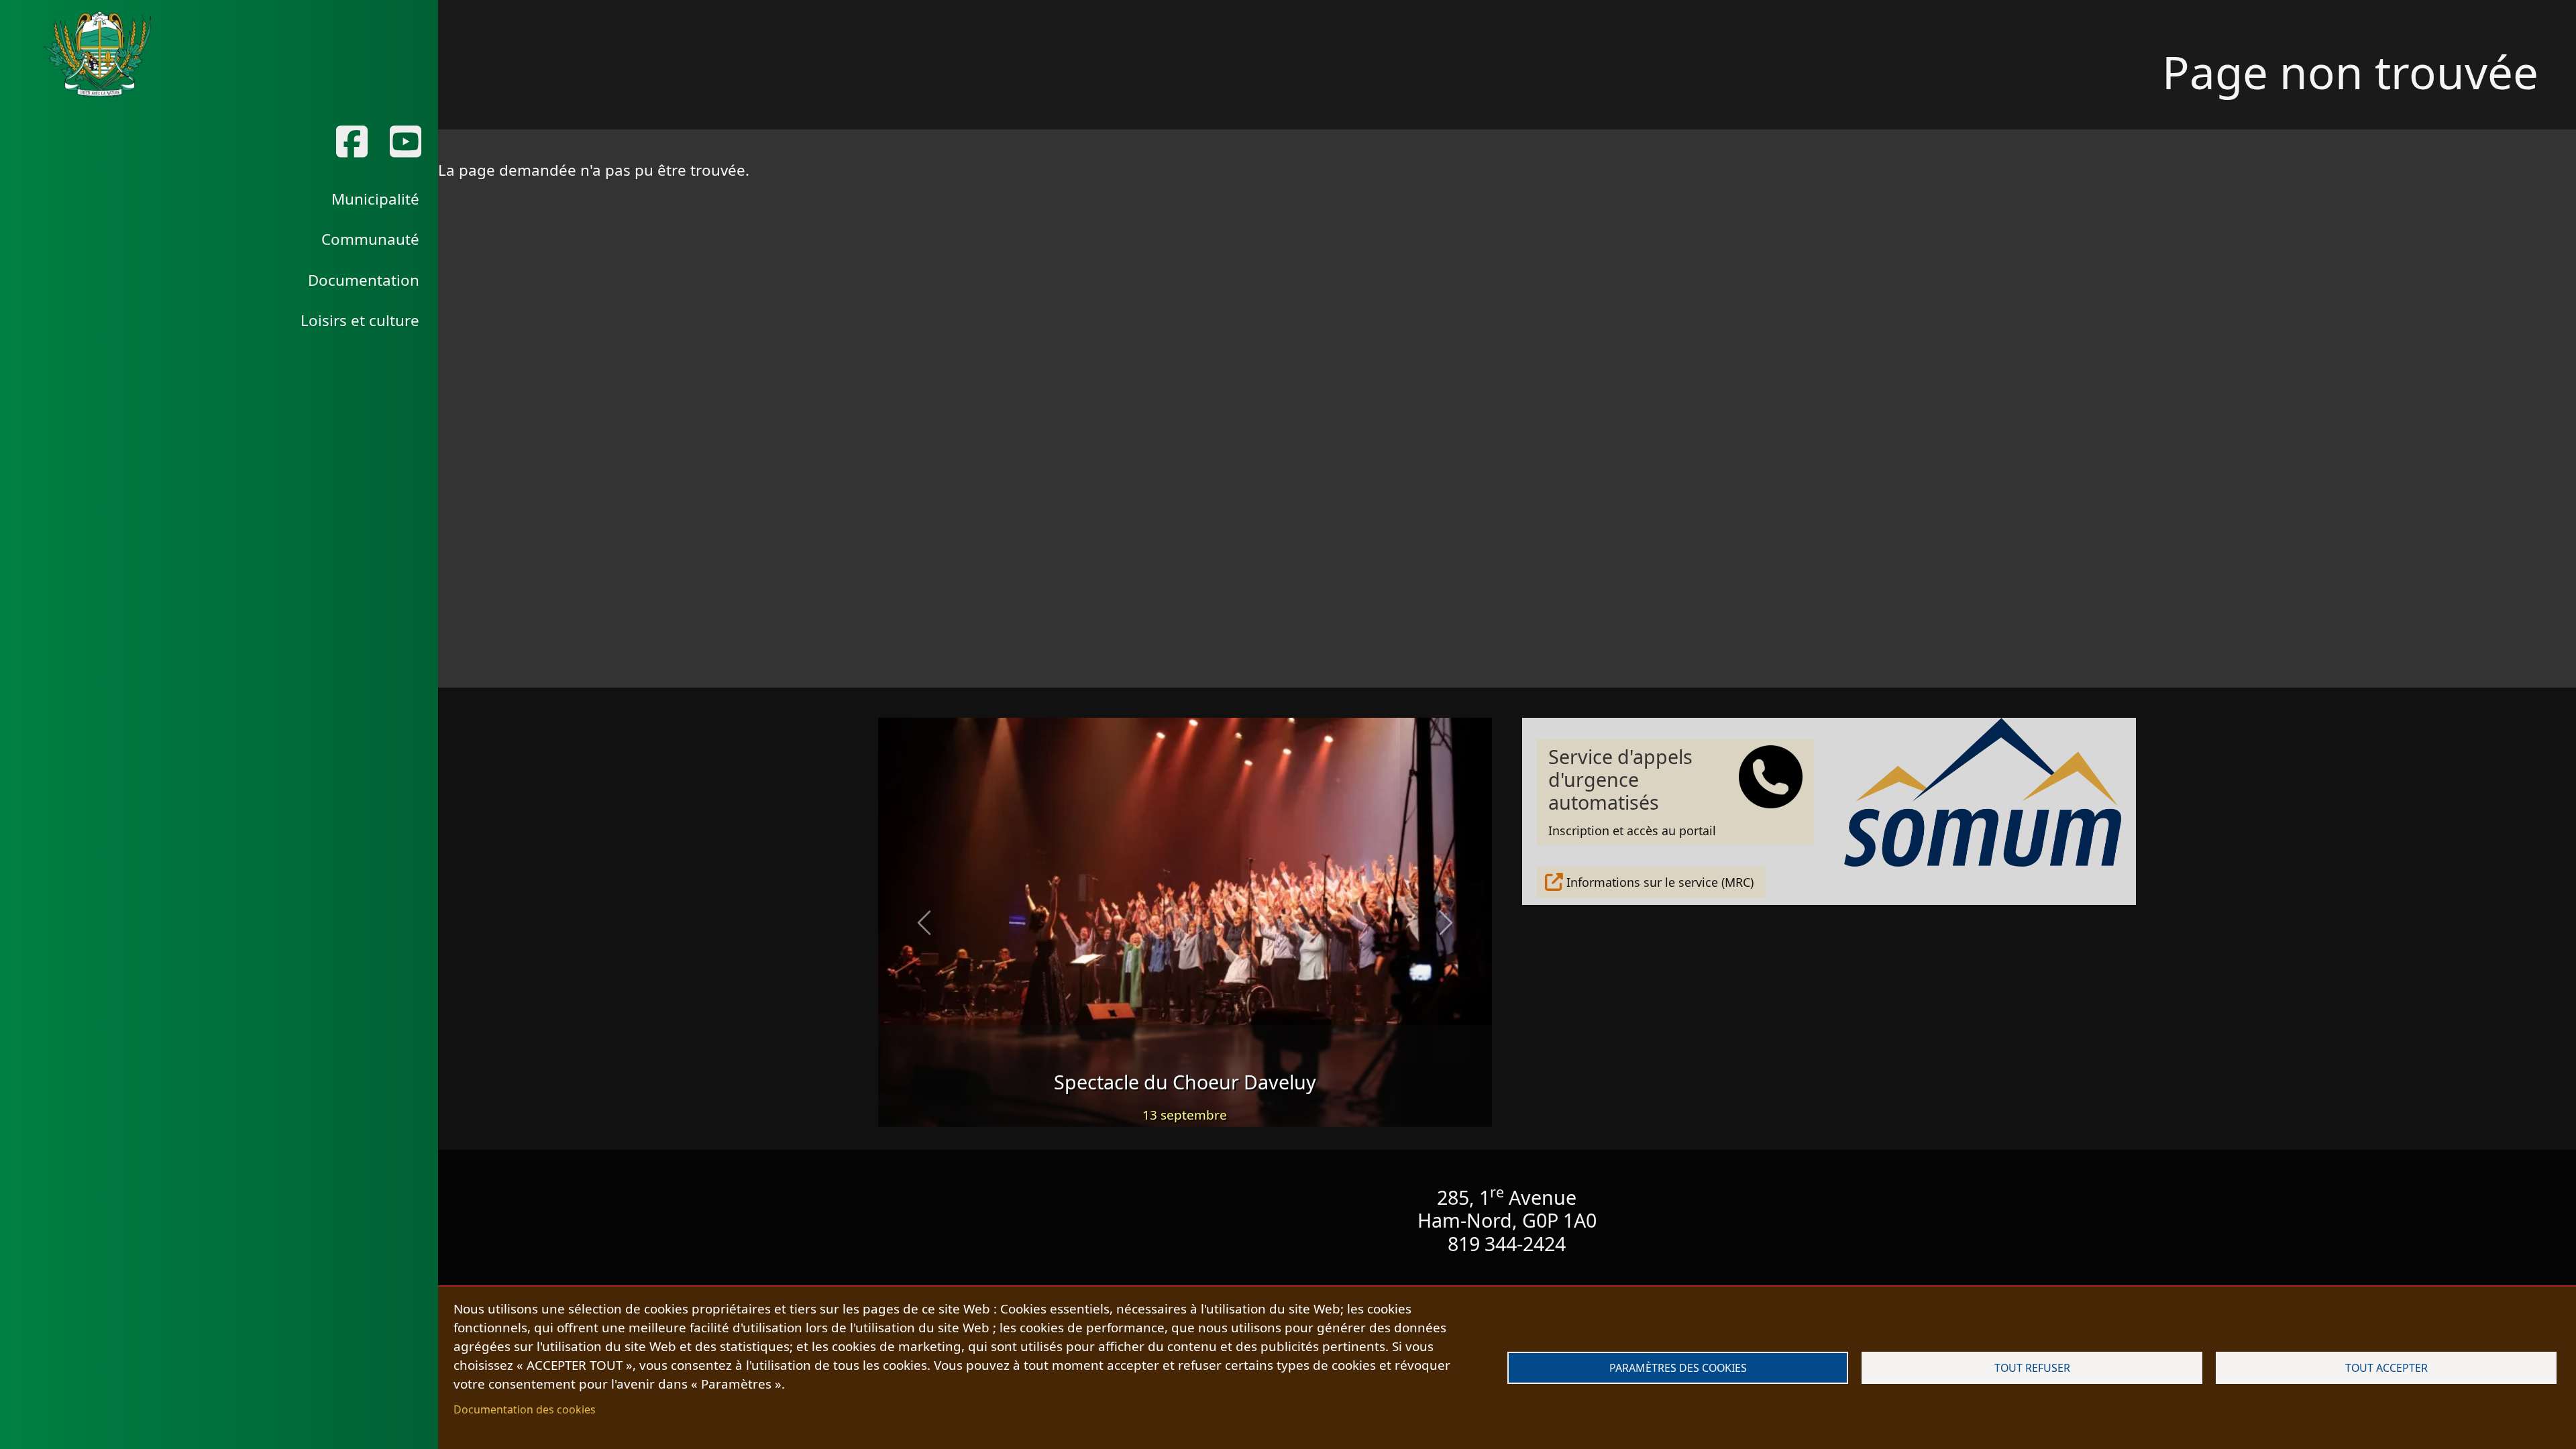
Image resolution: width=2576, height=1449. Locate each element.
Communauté (370, 239)
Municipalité (375, 199)
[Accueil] (97, 54)
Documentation (364, 280)
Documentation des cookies (525, 1409)
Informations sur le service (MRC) (1660, 882)
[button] (924, 922)
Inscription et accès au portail (1632, 791)
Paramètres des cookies (1678, 1368)
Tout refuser (2032, 1368)
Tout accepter (2386, 1368)
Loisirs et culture (360, 320)
